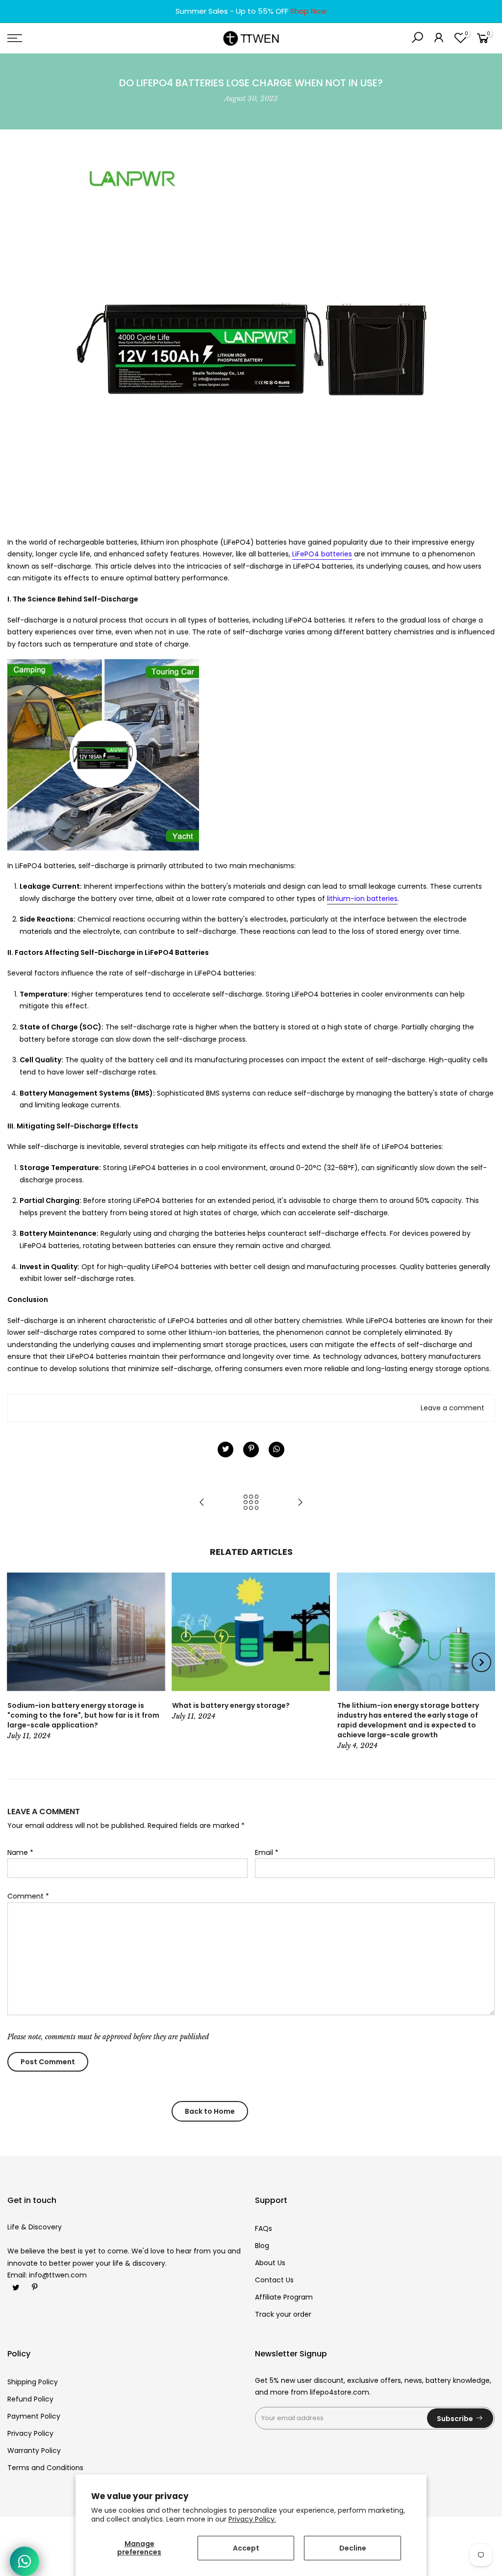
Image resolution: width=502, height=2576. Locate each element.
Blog (262, 2246)
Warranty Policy (34, 2451)
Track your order (283, 2314)
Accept (246, 2548)
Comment (28, 1896)
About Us (270, 2263)
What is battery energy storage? (231, 1705)
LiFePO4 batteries (322, 554)
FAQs (264, 2228)
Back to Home (210, 2111)
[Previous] (21, 1662)
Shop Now (308, 11)
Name (20, 1852)
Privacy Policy (30, 2433)
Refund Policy (30, 2399)
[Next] (481, 1662)
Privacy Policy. (252, 2519)
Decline (353, 2548)
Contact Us (274, 2280)
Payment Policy (34, 2416)
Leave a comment (452, 1408)
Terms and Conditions (45, 2468)
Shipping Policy (33, 2382)
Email (267, 1852)
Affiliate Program (284, 2297)
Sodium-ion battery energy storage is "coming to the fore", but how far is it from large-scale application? (83, 1715)
